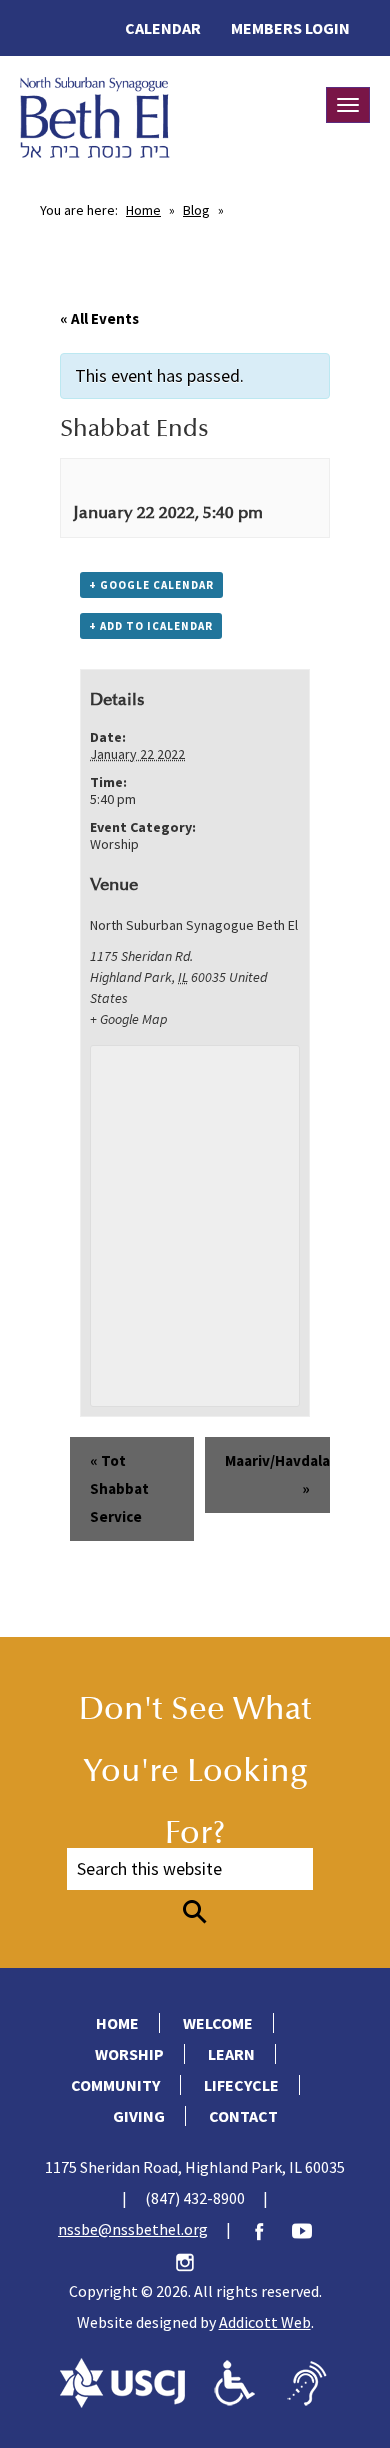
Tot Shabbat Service (119, 1488)
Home (143, 210)
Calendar (163, 28)
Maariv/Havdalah (277, 1474)
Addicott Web (265, 2322)
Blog (196, 210)
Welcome (218, 2023)
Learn (231, 2054)
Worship (114, 844)
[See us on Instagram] (195, 2260)
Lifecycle (241, 2085)
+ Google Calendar (151, 585)
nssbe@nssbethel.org (133, 2229)
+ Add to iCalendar (151, 626)
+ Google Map (128, 1019)
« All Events (99, 318)
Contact (243, 2116)
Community (115, 2085)
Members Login (290, 28)
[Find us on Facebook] (269, 2229)
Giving (139, 2116)
